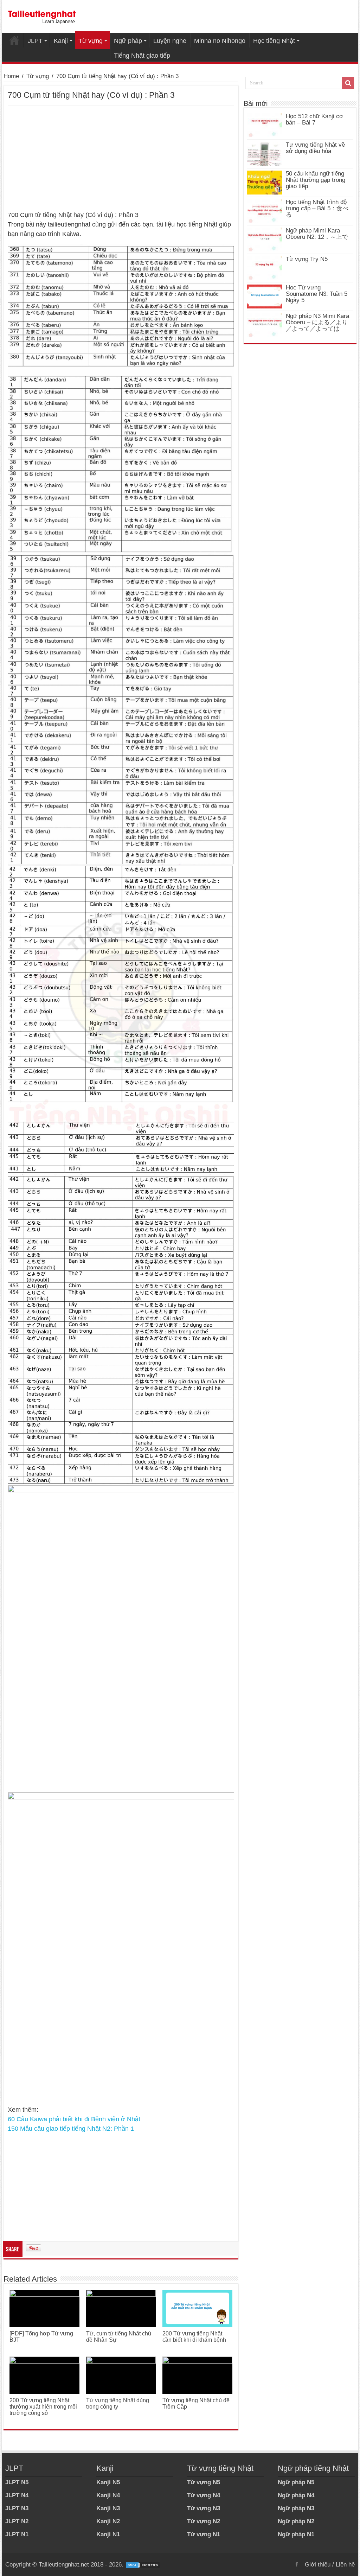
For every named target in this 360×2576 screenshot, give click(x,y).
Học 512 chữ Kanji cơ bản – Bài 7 (314, 119)
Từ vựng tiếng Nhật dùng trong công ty (118, 2403)
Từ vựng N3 (204, 2508)
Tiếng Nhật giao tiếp (142, 56)
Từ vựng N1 (204, 2534)
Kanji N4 (108, 2495)
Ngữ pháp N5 (296, 2482)
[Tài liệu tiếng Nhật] (42, 16)
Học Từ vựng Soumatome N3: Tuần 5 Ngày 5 (317, 294)
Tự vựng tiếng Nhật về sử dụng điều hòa (315, 148)
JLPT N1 (17, 2534)
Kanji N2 (108, 2521)
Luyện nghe (170, 41)
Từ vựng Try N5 (307, 259)
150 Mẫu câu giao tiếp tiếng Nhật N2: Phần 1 (71, 2129)
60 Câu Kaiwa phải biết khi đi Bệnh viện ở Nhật (74, 2119)
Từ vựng (91, 41)
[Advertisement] (121, 158)
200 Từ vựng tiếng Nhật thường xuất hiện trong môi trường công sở (43, 2407)
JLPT (35, 41)
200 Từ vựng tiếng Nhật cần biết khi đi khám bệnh (194, 2337)
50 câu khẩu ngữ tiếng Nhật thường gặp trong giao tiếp (316, 180)
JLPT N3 (17, 2508)
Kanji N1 (108, 2534)
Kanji (61, 41)
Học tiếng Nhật (274, 41)
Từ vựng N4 (204, 2495)
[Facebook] (297, 2564)
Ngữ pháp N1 (296, 2534)
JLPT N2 (17, 2521)
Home (14, 40)
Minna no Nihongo (220, 41)
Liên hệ (345, 2565)
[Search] (348, 83)
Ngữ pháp (128, 41)
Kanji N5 (108, 2482)
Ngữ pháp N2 (296, 2521)
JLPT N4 (17, 2495)
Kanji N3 (108, 2508)
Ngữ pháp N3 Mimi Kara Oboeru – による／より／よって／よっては (317, 322)
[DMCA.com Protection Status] (143, 2565)
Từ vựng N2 (204, 2521)
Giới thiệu (318, 2565)
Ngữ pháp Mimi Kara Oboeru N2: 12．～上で (317, 234)
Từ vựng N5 (204, 2482)
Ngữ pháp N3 (296, 2508)
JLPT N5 (17, 2482)
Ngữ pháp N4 (296, 2495)
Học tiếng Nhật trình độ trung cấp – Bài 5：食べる (317, 208)
